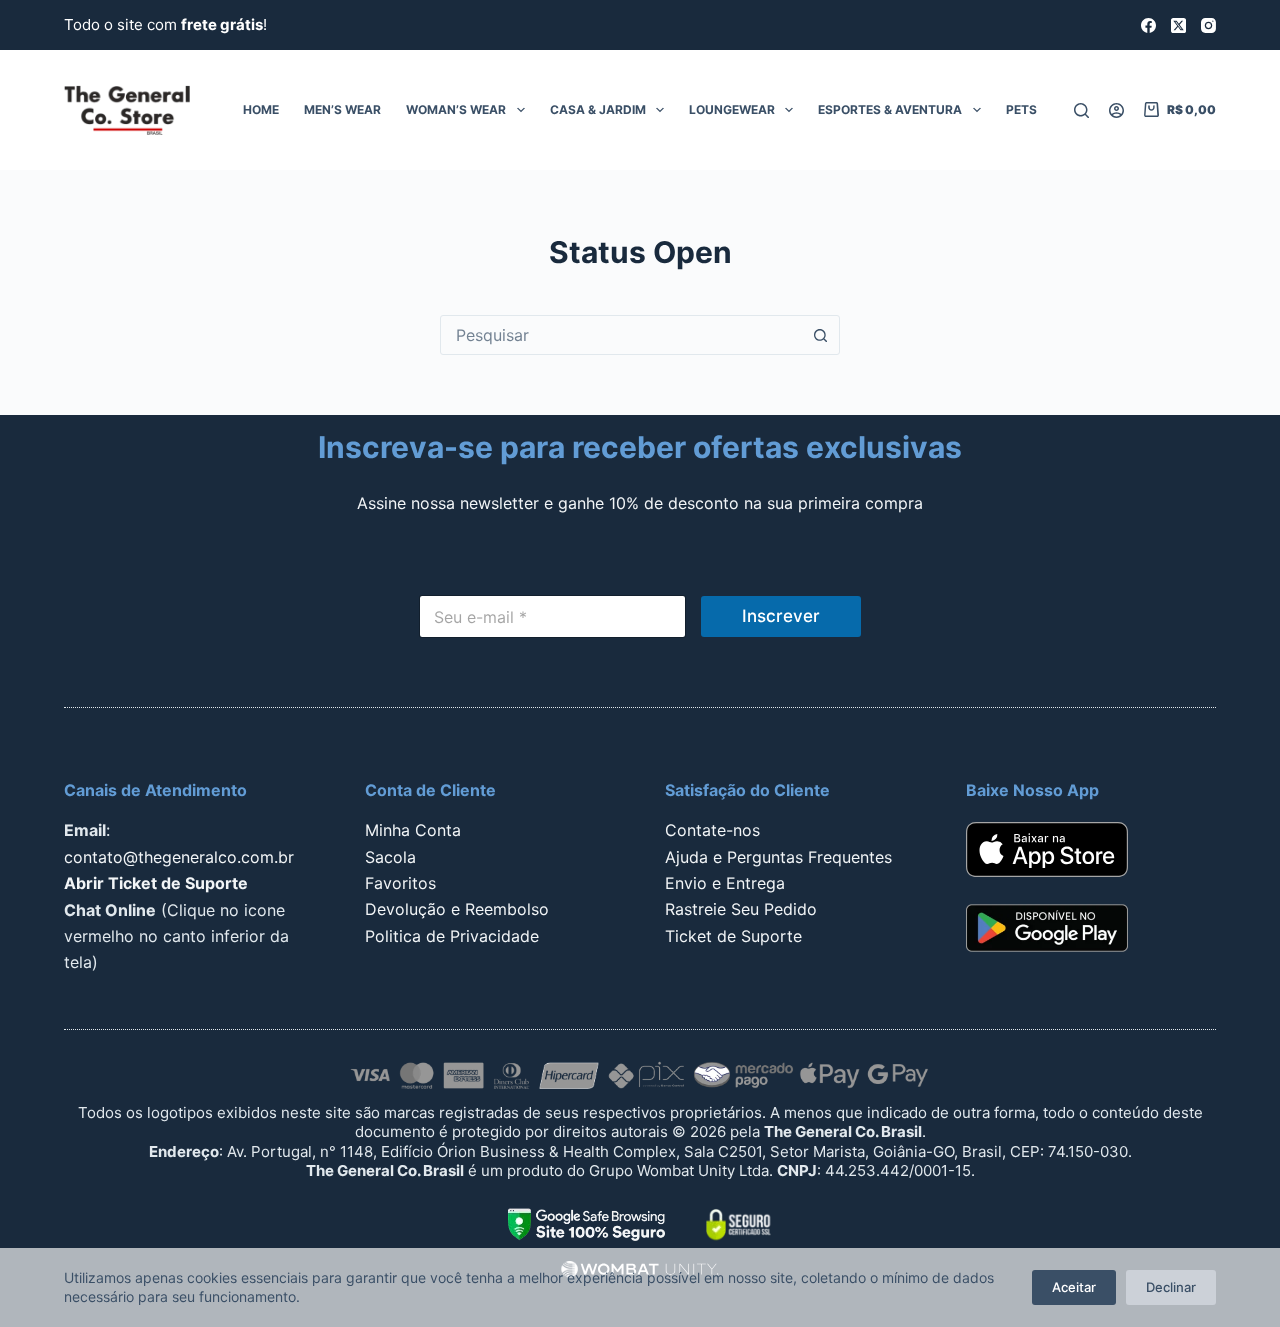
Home (261, 109)
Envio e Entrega (725, 883)
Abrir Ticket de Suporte (156, 883)
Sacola (390, 857)
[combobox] (621, 335)
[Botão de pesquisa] (820, 335)
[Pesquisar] (1081, 110)
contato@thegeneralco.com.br (179, 857)
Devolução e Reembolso (457, 909)
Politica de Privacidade (452, 936)
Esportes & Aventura (890, 109)
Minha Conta (413, 830)
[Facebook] (1148, 25)
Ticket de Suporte (733, 936)
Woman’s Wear (456, 109)
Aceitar (1074, 1287)
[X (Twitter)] (1178, 25)
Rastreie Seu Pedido (741, 909)
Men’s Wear (342, 109)
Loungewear (732, 109)
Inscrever (781, 616)
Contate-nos (712, 830)
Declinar (1171, 1287)
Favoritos (400, 883)
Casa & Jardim (598, 109)
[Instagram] (1208, 25)
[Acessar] (1116, 110)
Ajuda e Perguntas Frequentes (778, 857)
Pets (1021, 109)
